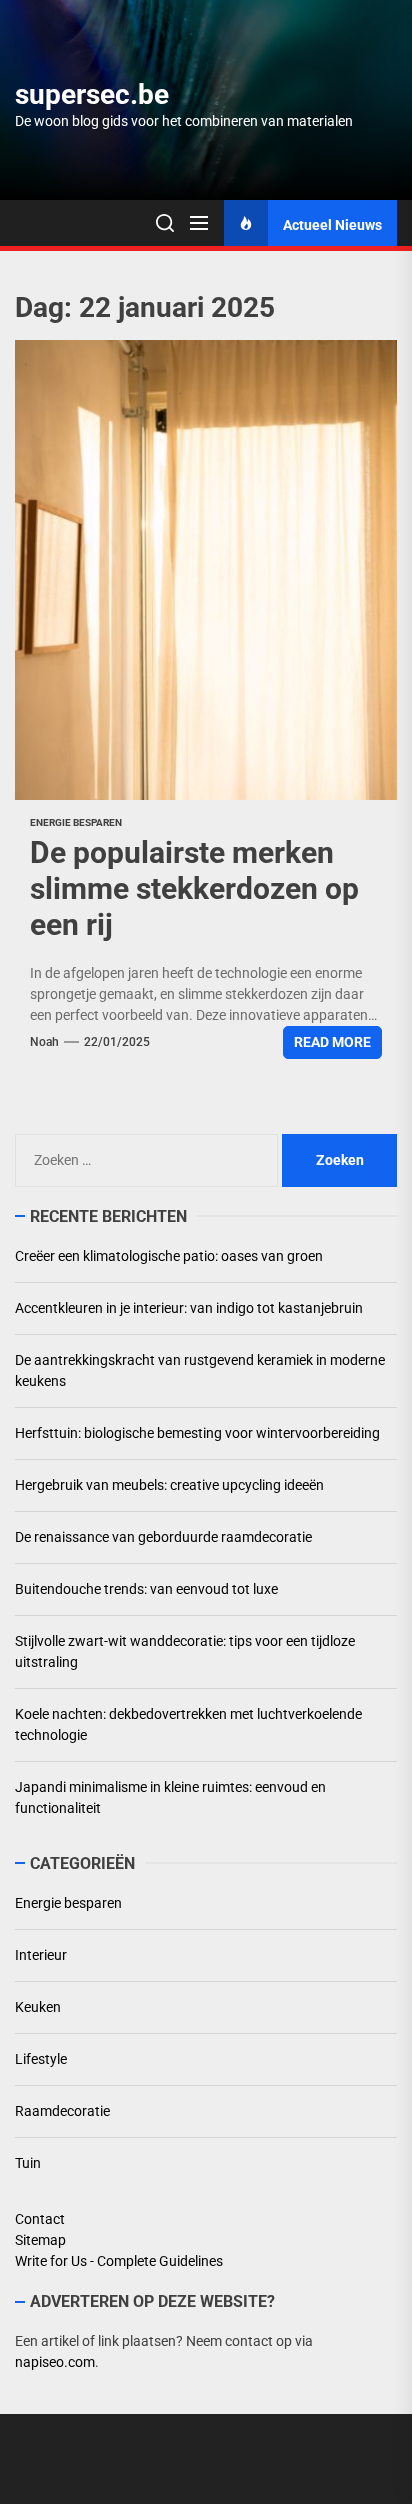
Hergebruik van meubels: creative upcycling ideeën (169, 1485)
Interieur (41, 1955)
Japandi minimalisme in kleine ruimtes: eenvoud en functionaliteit (170, 1797)
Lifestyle (41, 2059)
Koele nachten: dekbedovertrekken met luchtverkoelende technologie (188, 1724)
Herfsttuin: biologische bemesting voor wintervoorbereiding (197, 1433)
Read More (332, 1042)
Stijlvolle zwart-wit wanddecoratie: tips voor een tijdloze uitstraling (185, 1651)
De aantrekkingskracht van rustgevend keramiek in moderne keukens (200, 1370)
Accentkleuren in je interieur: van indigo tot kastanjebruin (189, 1308)
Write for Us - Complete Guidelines (119, 2261)
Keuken (38, 2007)
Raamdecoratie (62, 2111)
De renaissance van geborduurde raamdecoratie (163, 1537)
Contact (40, 2219)
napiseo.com (55, 2362)
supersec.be (92, 94)
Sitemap (40, 2240)
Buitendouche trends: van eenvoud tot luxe (146, 1589)
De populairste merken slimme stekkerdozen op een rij (194, 888)
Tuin (28, 2163)
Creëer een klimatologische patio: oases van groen (169, 1256)
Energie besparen (76, 822)
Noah (44, 1042)
